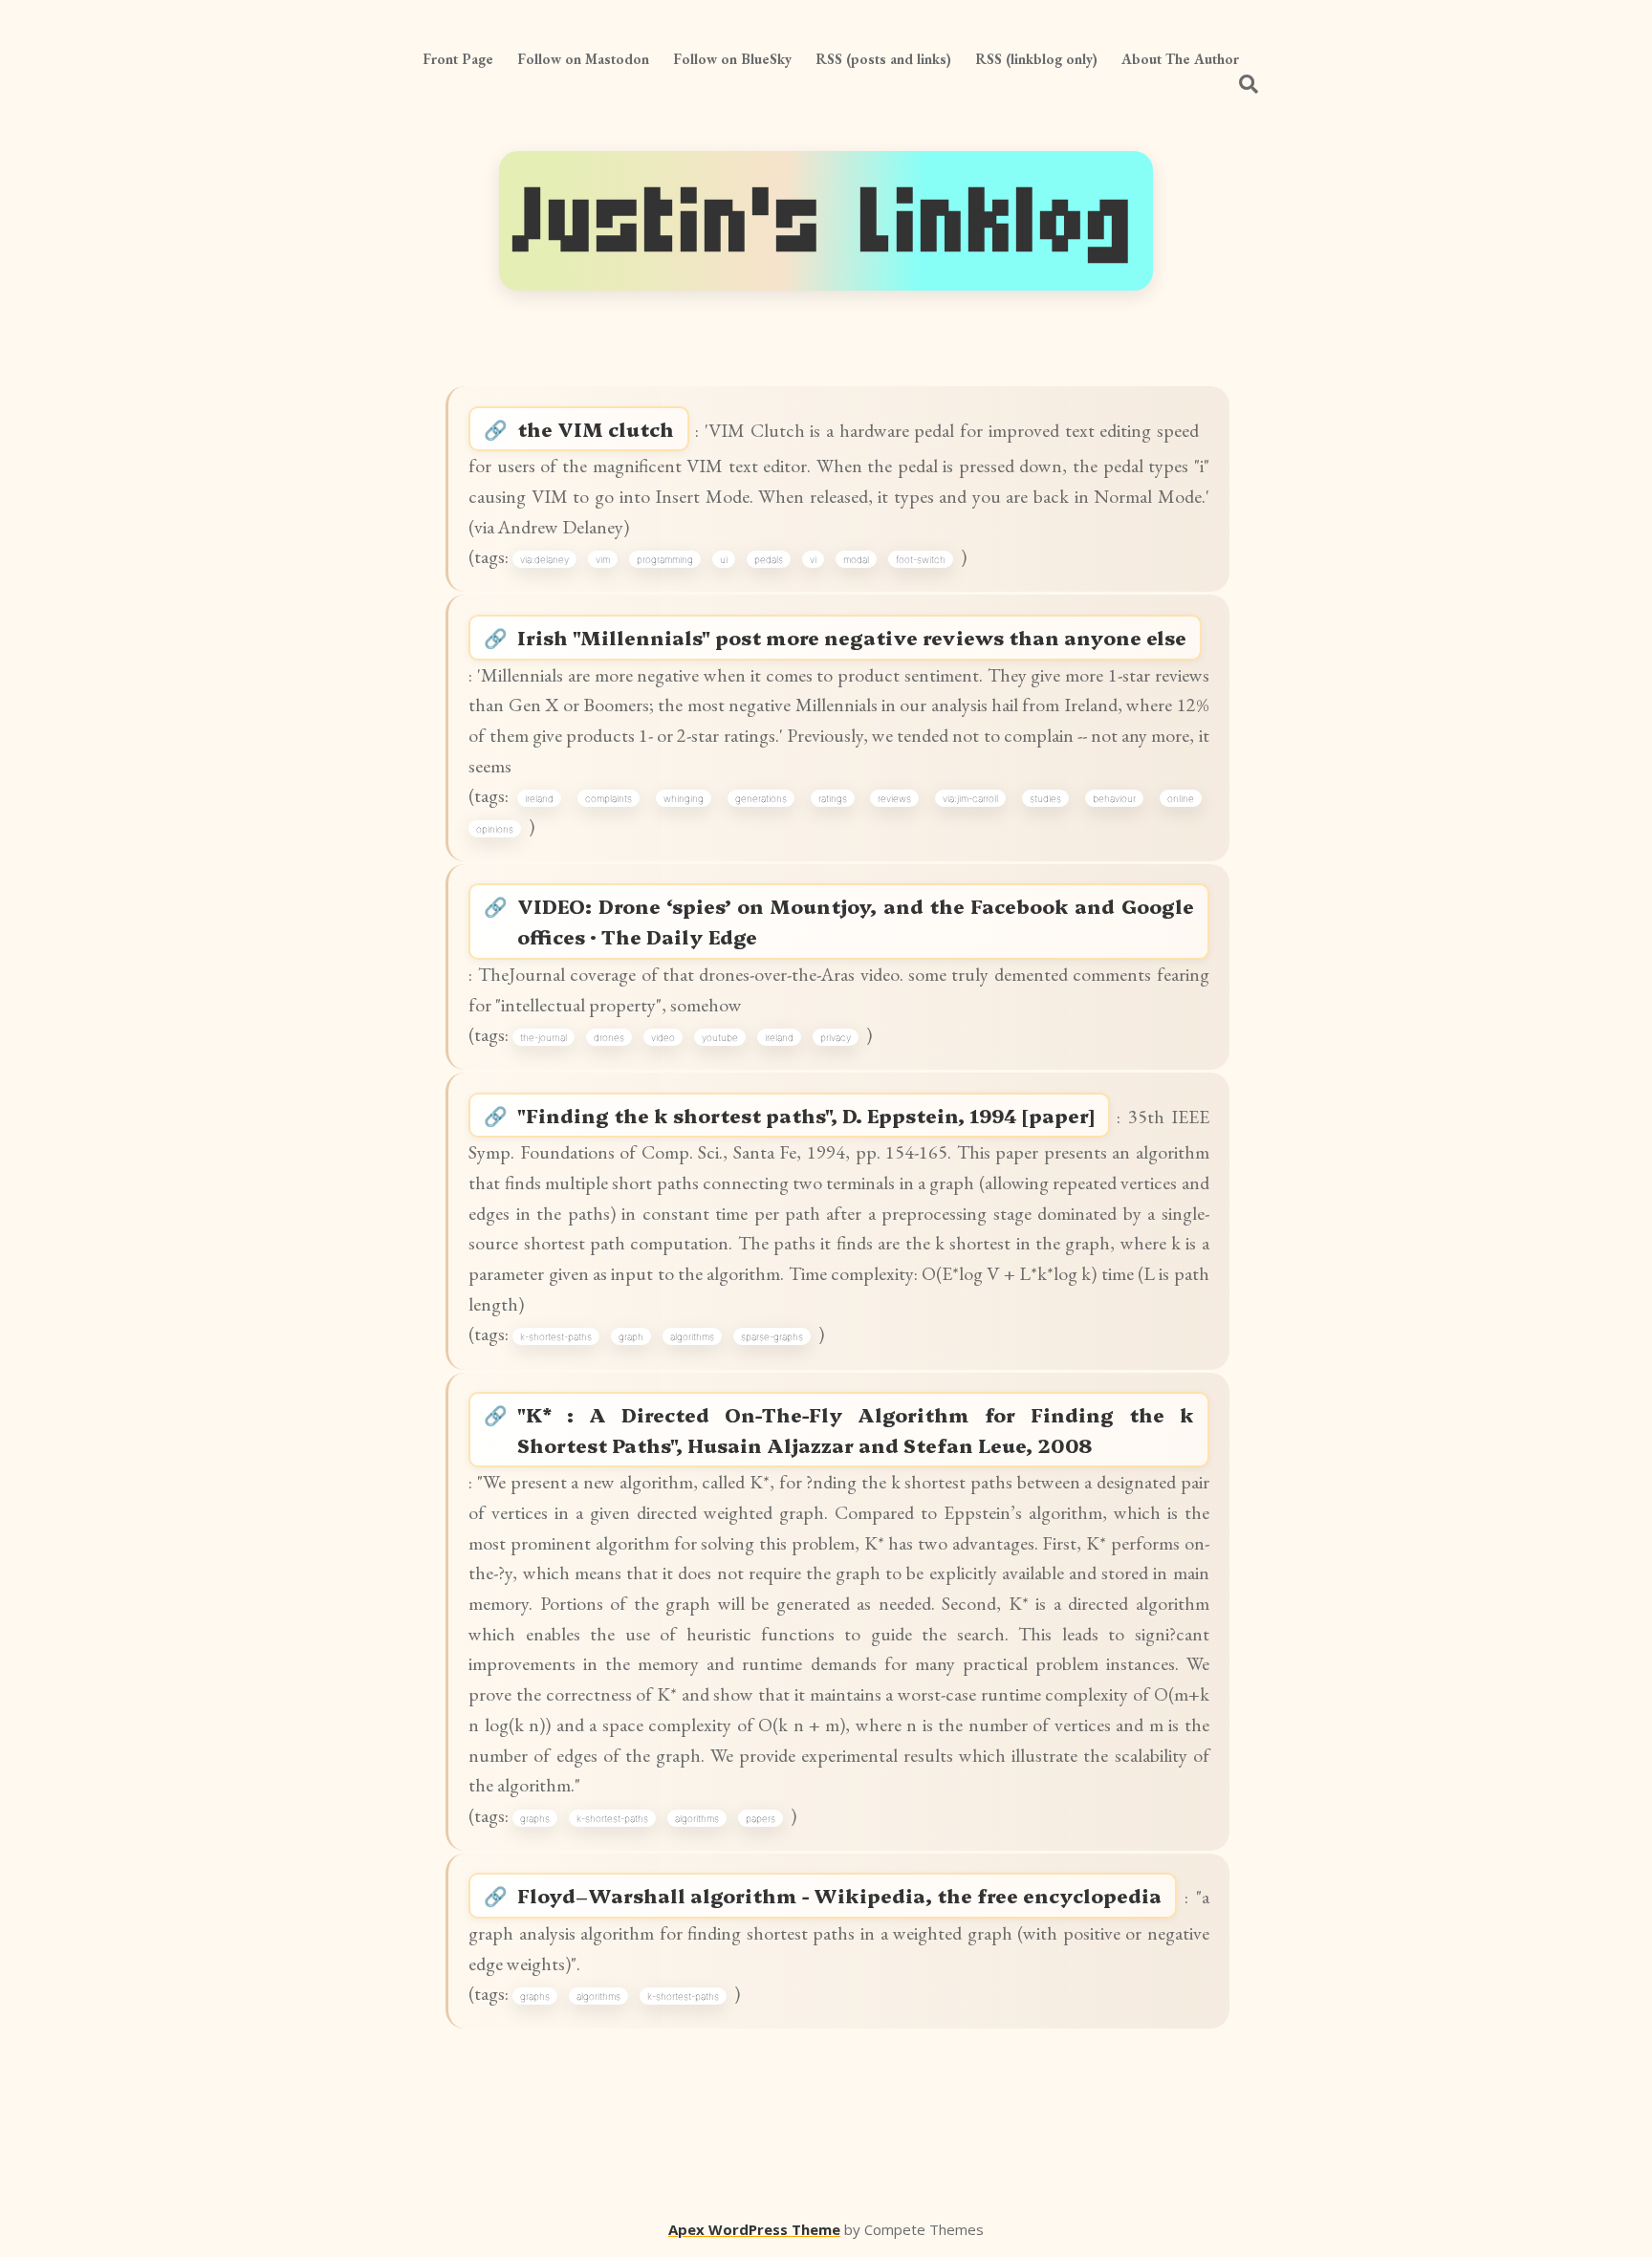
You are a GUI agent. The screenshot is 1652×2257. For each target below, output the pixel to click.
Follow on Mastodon (583, 59)
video (663, 1037)
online (1181, 798)
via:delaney (544, 559)
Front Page (458, 59)
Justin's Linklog (826, 221)
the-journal (543, 1037)
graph (631, 1336)
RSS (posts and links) (883, 59)
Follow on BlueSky (732, 59)
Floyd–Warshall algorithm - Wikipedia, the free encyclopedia (839, 1895)
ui (724, 559)
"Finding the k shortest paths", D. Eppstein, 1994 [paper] (806, 1115)
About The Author (1180, 59)
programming (665, 559)
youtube (720, 1037)
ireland (539, 798)
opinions (495, 829)
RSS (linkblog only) (1036, 59)
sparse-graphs (772, 1336)
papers (761, 1818)
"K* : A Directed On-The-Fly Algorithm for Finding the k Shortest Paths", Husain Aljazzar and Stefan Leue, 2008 (855, 1430)
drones (609, 1037)
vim (603, 559)
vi (813, 559)
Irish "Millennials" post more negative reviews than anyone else (852, 637)
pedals (769, 559)
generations (761, 798)
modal (856, 559)
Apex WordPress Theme (754, 2229)
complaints (609, 798)
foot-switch (921, 559)
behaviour (1114, 798)
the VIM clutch (596, 429)
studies (1045, 798)
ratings (833, 798)
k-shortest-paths (556, 1336)
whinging (684, 798)
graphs (535, 1818)
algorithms (692, 1336)
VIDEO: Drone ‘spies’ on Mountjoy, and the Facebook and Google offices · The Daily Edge (855, 921)
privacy (836, 1037)
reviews (894, 798)
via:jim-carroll (970, 798)
